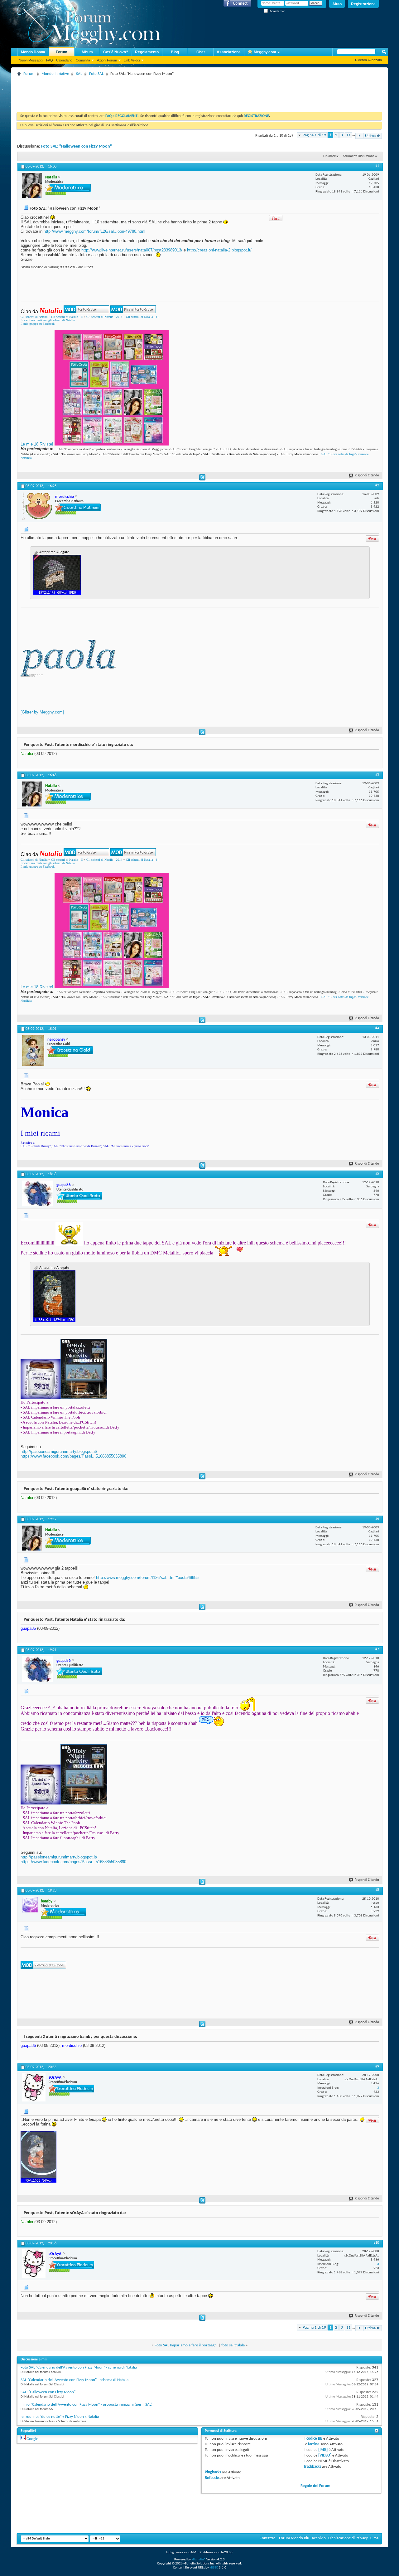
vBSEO (214, 2568)
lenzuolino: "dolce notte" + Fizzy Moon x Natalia (60, 2417)
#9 (377, 2067)
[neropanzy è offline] (33, 1051)
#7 (377, 1649)
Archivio (319, 2538)
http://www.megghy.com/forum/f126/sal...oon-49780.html (94, 231)
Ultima (370, 136)
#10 (376, 2243)
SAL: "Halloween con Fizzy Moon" (48, 2392)
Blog (175, 52)
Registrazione (363, 4)
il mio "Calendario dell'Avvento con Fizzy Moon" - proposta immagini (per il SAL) (87, 2405)
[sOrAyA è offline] (34, 2087)
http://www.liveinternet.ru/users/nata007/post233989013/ (132, 250)
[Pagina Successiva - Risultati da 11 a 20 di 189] (359, 136)
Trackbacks (312, 2467)
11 (349, 135)
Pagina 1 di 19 (314, 135)
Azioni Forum (107, 60)
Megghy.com (265, 52)
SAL (79, 74)
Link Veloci (132, 60)
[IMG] (323, 2450)
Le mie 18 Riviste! (37, 444)
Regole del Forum (315, 2486)
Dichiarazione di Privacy (348, 2538)
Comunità (83, 60)
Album (87, 52)
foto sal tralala (233, 2345)
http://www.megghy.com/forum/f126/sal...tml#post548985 (147, 1578)
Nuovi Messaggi (31, 60)
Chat (201, 52)
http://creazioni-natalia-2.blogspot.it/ (219, 250)
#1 (377, 166)
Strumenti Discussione (359, 156)
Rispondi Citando (367, 476)
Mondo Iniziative (55, 74)
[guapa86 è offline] (38, 1193)
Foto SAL (96, 74)
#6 (377, 1519)
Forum (62, 52)
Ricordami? (276, 11)
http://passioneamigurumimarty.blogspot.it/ (59, 1451)
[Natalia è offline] (32, 185)
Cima (374, 2538)
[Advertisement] (131, 92)
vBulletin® (199, 2560)
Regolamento (147, 52)
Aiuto (337, 4)
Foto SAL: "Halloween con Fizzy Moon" (77, 146)
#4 (377, 1028)
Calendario (64, 60)
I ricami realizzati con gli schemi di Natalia (48, 320)
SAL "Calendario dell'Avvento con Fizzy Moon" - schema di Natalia (75, 2380)
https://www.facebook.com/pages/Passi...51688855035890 (73, 1456)
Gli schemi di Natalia (34, 317)
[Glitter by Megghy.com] (42, 712)
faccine (314, 2444)
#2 (377, 485)
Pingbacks (213, 2472)
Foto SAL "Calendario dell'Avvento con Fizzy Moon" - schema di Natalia (79, 2367)
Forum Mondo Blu (294, 2538)
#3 (377, 775)
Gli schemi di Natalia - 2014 (104, 317)
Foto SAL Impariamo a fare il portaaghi (186, 2345)
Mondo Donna (33, 52)
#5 (377, 1174)
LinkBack (329, 156)
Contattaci (268, 2538)
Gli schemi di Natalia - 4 (142, 317)
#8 (377, 1890)
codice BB (314, 2439)
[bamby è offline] (30, 1905)
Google (32, 2439)
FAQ (50, 60)
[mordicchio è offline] (37, 506)
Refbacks (212, 2478)
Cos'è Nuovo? (116, 52)
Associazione (229, 52)
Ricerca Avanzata (368, 60)
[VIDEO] (325, 2455)
